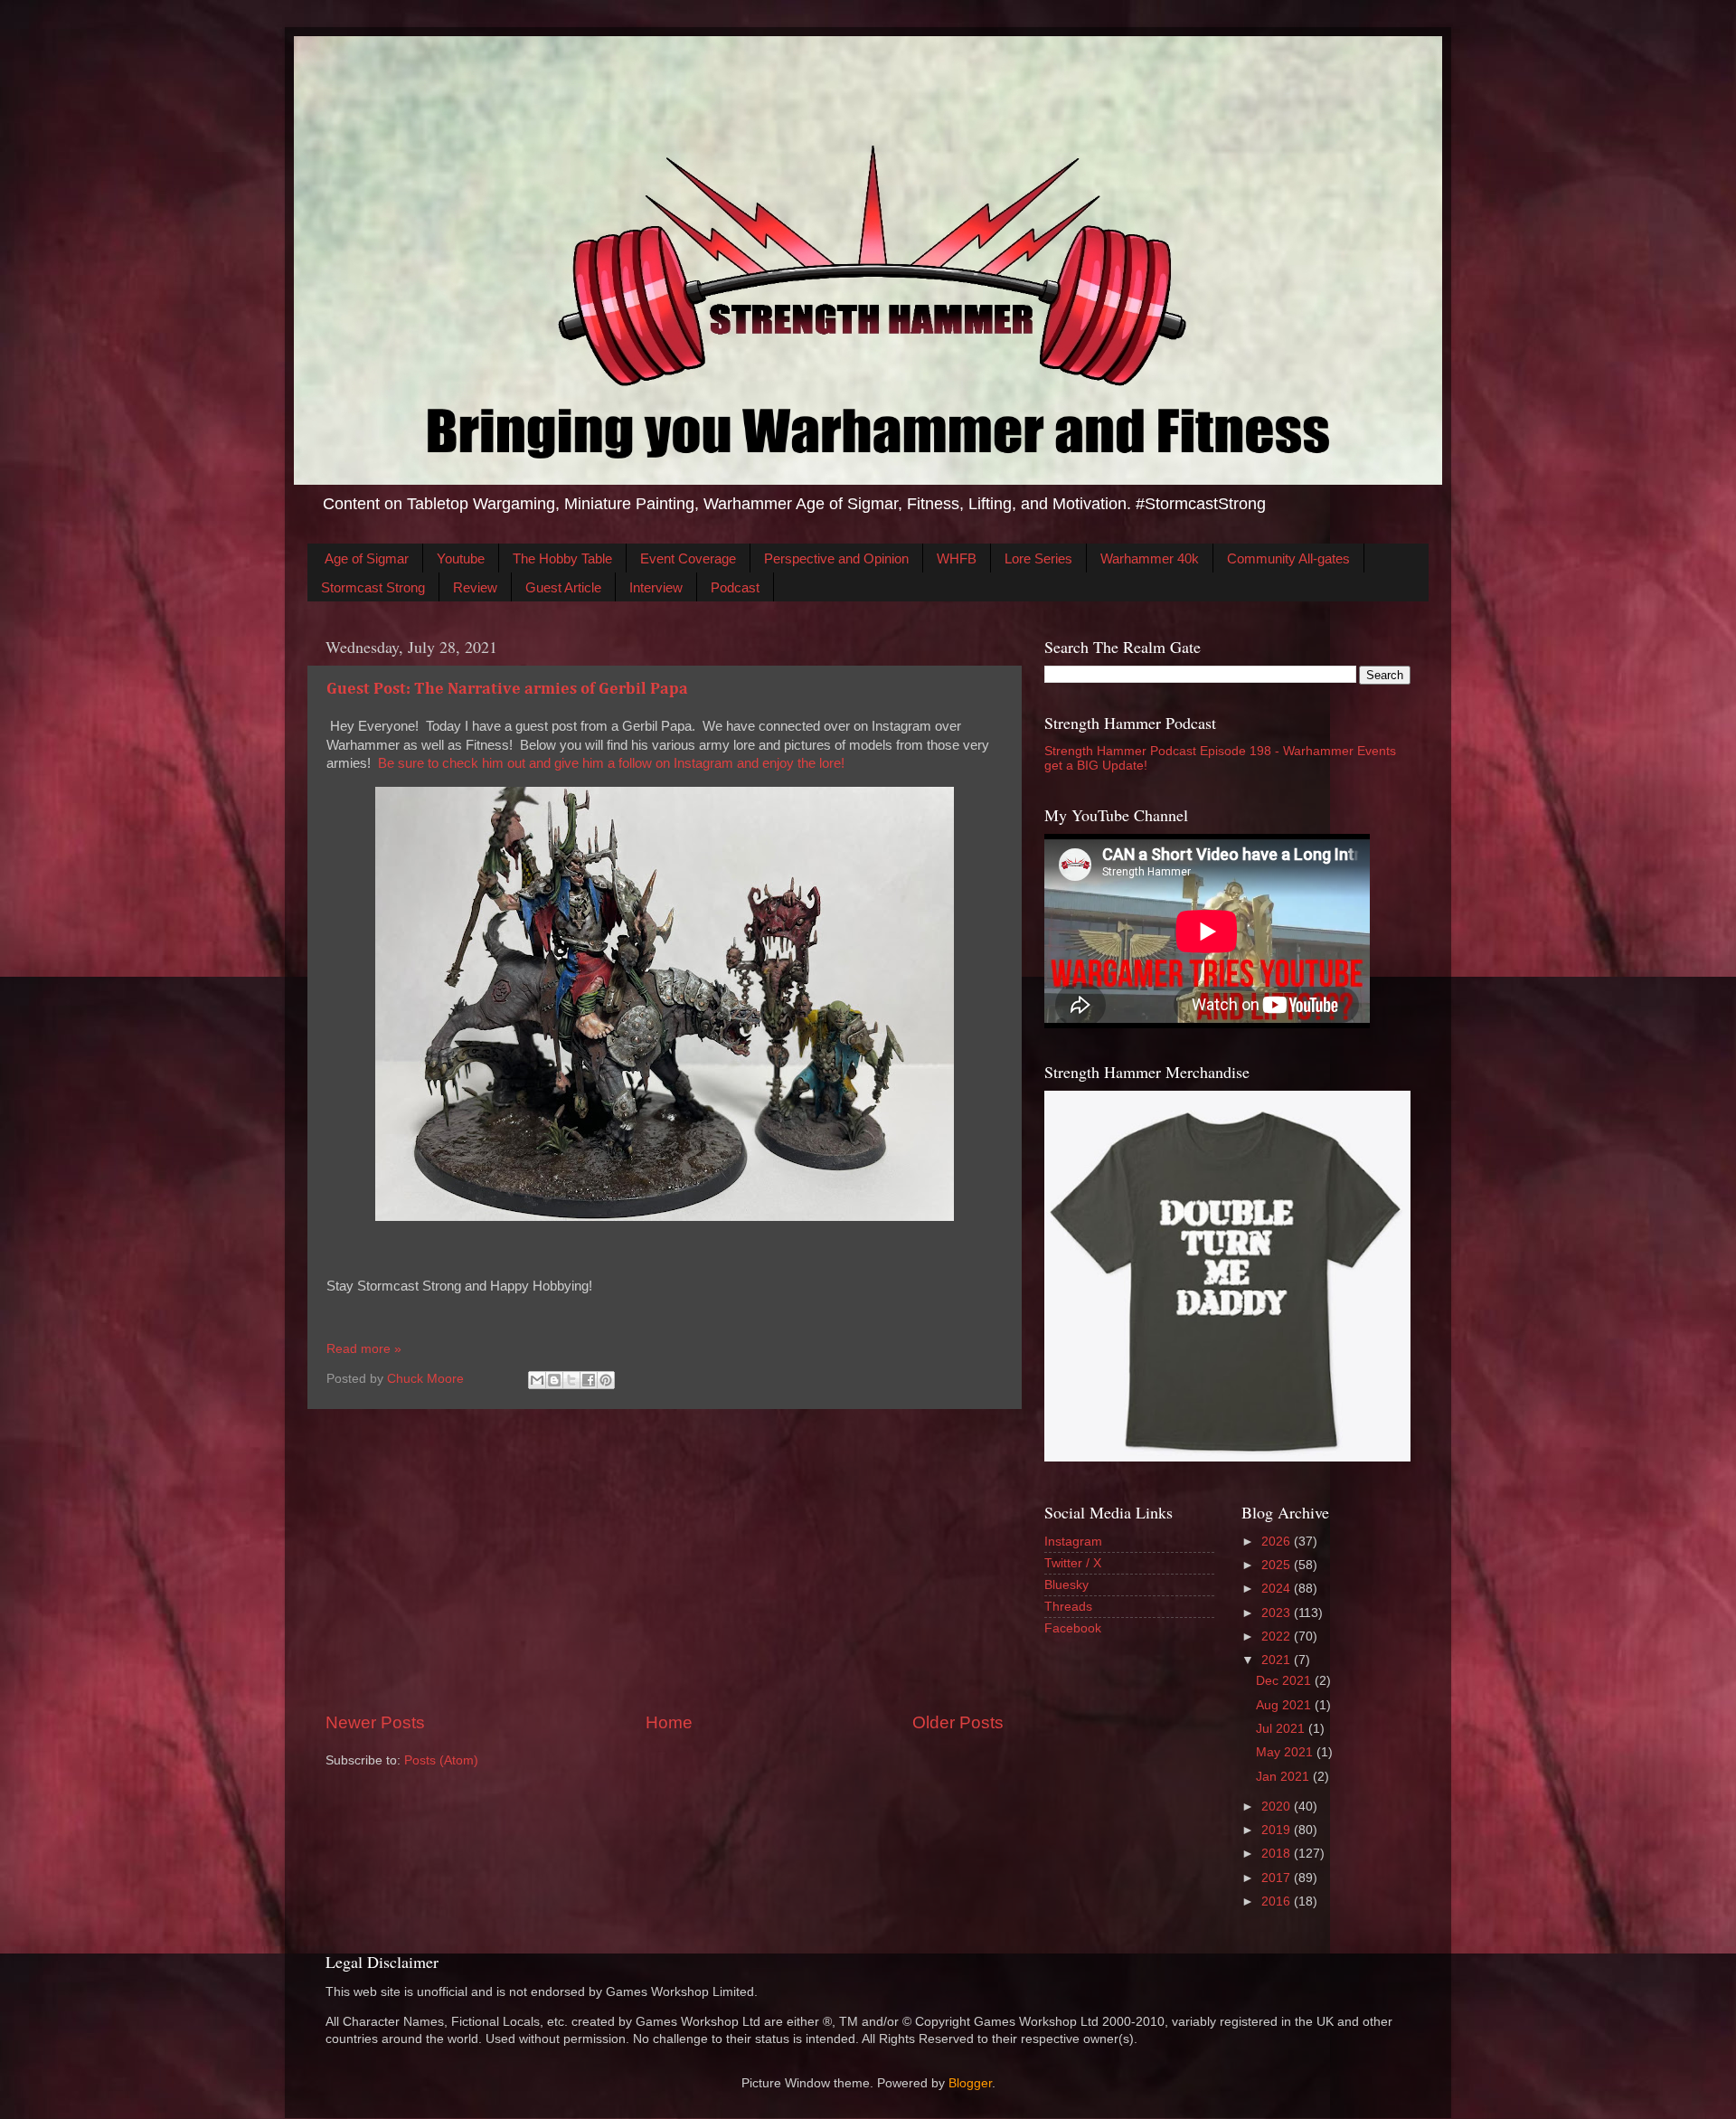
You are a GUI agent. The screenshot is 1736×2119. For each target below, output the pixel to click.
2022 (1278, 1637)
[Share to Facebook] (589, 1380)
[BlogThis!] (554, 1380)
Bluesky (1066, 1585)
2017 (1278, 1878)
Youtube (461, 558)
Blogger (970, 2083)
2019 (1278, 1830)
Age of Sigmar (367, 558)
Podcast (735, 587)
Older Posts (958, 1722)
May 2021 (1286, 1752)
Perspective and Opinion (836, 558)
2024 (1278, 1589)
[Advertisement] (665, 1560)
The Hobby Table (562, 558)
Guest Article (563, 587)
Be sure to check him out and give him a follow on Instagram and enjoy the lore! (611, 763)
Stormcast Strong (373, 587)
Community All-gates (1288, 558)
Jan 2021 (1284, 1777)
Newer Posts (375, 1722)
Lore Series (1038, 558)
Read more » (364, 1349)
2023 (1278, 1613)
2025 (1278, 1565)
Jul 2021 (1282, 1729)
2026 (1278, 1542)
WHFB (957, 558)
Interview (656, 587)
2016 (1278, 1901)
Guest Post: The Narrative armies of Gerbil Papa (507, 689)
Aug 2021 (1285, 1705)
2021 (1278, 1660)
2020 (1278, 1807)
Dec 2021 (1285, 1681)
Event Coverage (688, 558)
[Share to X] (571, 1380)
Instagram (1073, 1542)
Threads (1068, 1607)
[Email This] (537, 1380)
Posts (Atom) (441, 1760)
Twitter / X (1073, 1563)
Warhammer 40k (1150, 558)
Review (475, 587)
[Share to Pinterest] (606, 1380)
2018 (1278, 1854)
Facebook (1073, 1628)
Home (669, 1722)
